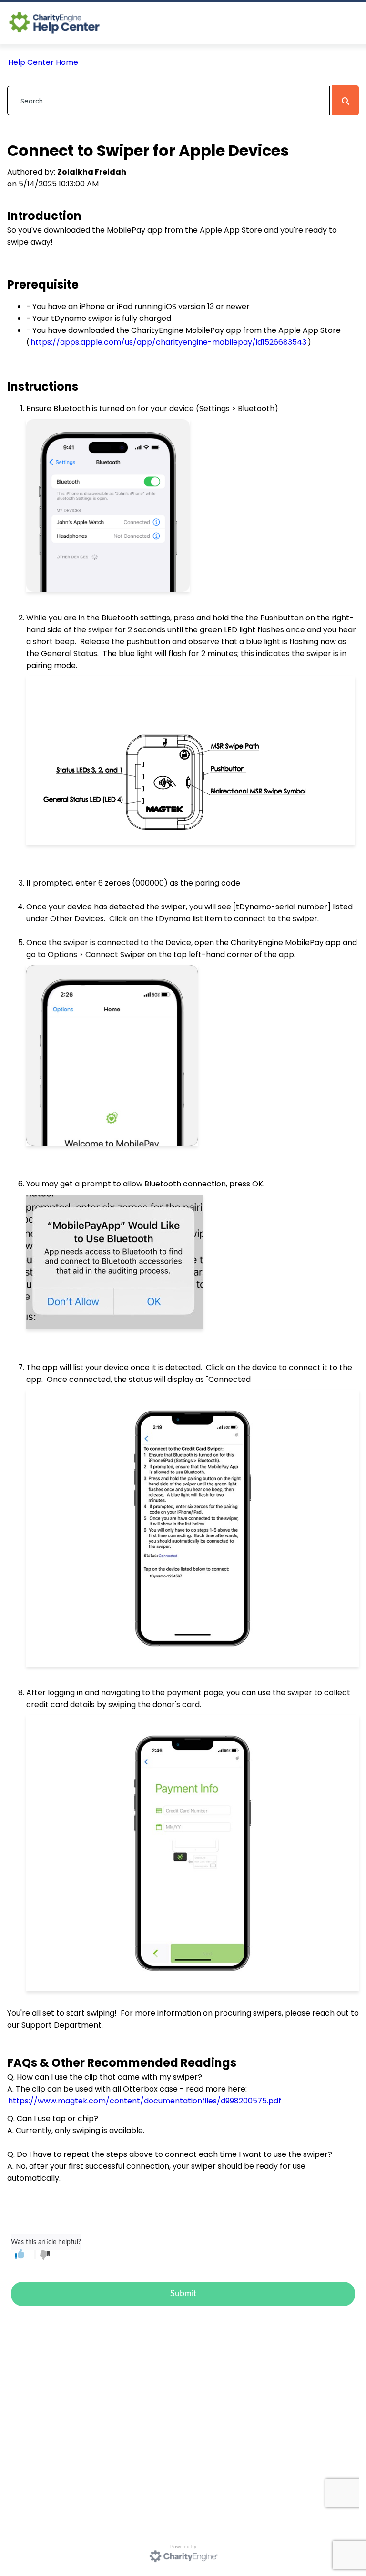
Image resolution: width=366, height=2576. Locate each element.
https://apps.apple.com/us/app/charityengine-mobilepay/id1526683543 (168, 342)
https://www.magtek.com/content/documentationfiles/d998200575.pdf (145, 2101)
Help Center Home (43, 62)
